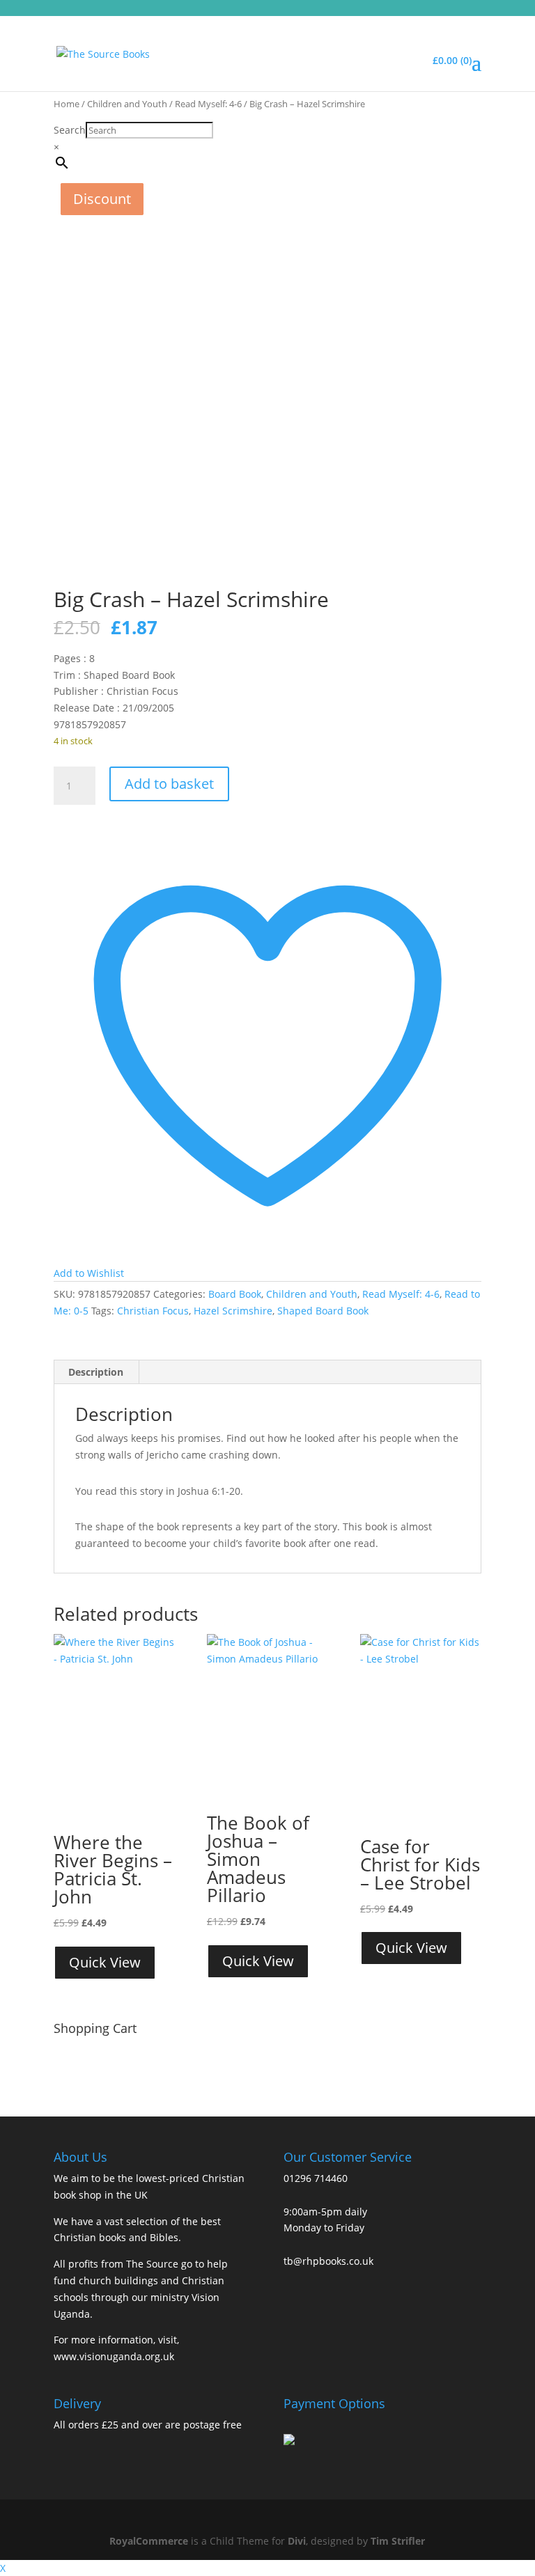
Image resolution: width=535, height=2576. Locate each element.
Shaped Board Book (323, 1311)
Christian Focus (153, 1311)
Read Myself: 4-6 (208, 104)
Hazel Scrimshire (233, 1311)
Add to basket (169, 784)
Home (67, 104)
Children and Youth (127, 104)
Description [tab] (96, 1372)
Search (70, 130)
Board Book (235, 1294)
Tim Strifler (398, 2541)
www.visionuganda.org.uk (114, 2356)
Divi (297, 2541)
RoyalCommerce (149, 2541)
